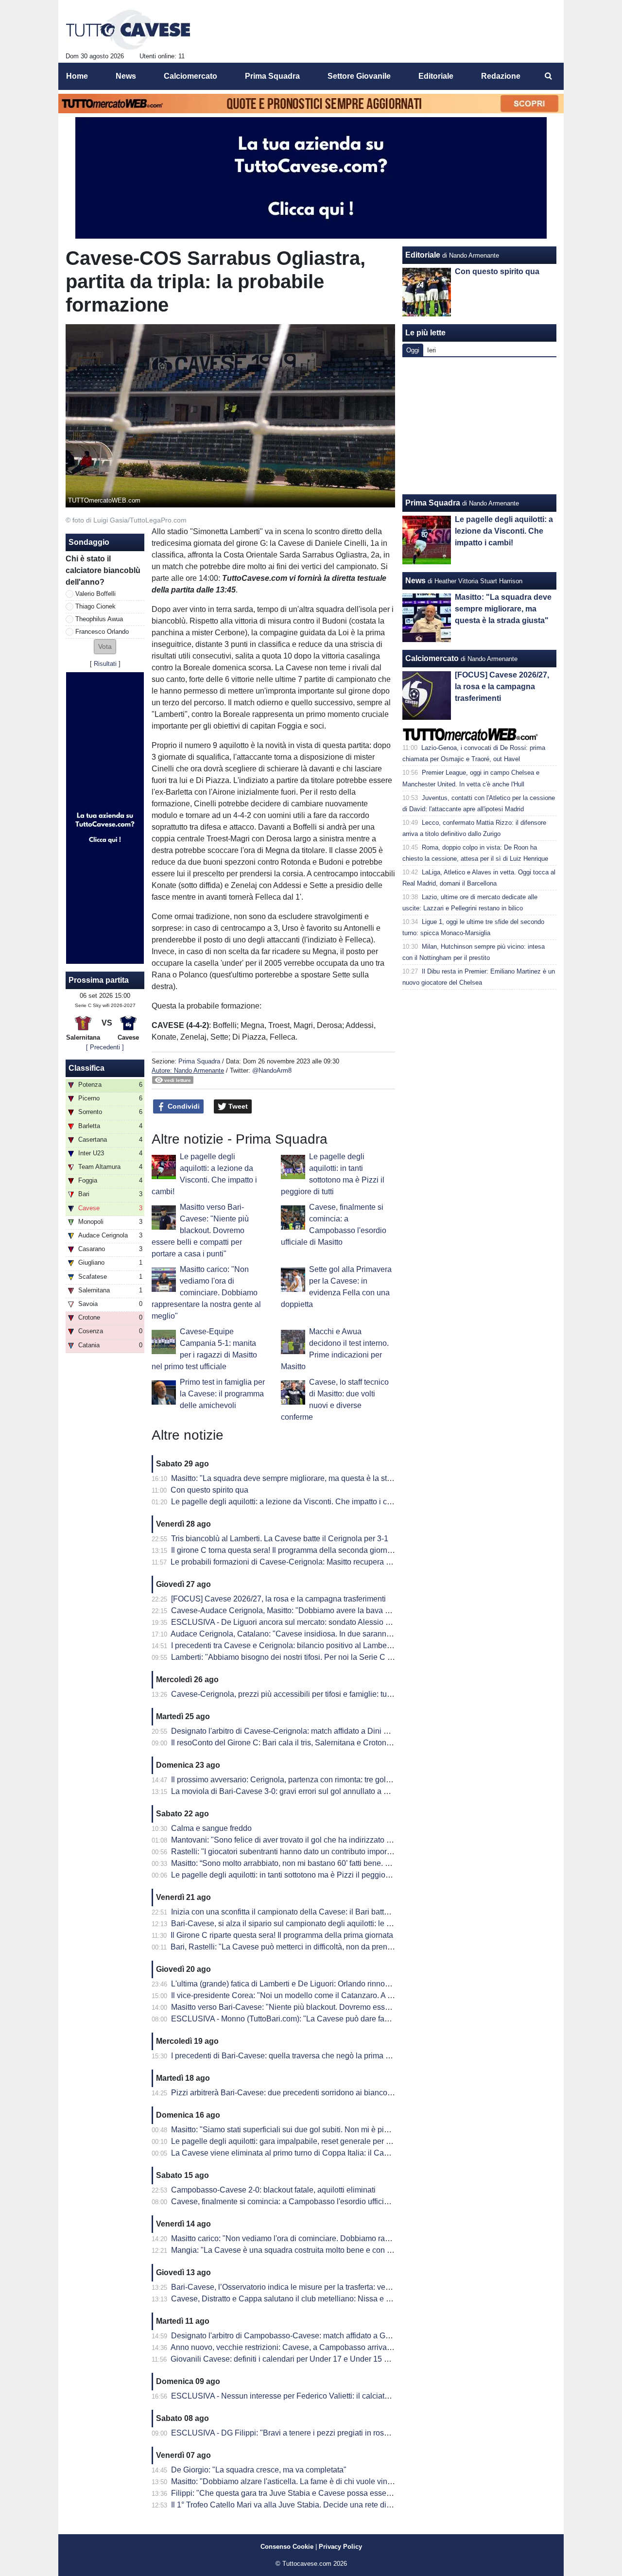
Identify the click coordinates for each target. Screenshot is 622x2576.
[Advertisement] (480, 426)
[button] (105, 647)
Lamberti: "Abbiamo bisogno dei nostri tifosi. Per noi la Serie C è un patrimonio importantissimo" (336, 1657)
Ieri (432, 350)
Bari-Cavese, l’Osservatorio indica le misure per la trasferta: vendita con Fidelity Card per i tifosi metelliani (352, 2287)
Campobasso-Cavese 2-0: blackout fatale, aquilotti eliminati (273, 2190)
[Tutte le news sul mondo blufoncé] (128, 30)
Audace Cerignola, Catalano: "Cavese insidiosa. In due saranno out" (288, 1634)
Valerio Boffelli (95, 594)
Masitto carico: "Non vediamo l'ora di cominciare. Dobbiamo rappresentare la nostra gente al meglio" (206, 1293)
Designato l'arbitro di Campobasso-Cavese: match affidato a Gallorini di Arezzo (307, 2336)
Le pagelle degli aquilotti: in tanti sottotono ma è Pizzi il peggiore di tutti (293, 1875)
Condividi (183, 1106)
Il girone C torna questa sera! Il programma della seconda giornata (285, 1550)
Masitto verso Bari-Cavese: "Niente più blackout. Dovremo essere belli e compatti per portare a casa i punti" (200, 1230)
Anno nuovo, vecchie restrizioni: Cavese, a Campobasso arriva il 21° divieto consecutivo (322, 2347)
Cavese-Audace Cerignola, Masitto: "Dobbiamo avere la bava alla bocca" (297, 1610)
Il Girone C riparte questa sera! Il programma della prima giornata (282, 1935)
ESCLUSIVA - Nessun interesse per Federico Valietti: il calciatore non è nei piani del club (324, 2396)
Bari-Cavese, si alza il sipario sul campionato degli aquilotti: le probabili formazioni (313, 1923)
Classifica (86, 1068)
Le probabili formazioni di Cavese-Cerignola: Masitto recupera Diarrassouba (302, 1562)
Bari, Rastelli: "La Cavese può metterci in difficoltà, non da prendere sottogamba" (309, 1947)
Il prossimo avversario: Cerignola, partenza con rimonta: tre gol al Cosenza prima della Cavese (334, 1780)
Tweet (237, 1106)
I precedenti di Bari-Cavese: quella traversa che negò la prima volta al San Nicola (311, 2056)
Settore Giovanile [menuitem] (359, 76)
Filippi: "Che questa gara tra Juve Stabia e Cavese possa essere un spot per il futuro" (317, 2493)
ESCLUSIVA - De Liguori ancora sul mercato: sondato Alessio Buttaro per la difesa (313, 1622)
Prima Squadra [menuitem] (272, 76)
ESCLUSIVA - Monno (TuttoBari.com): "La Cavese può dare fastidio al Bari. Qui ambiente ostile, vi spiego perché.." (368, 2019)
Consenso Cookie (287, 2547)
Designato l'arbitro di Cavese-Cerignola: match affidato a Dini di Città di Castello (309, 1731)
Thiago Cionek (95, 606)
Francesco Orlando (102, 632)
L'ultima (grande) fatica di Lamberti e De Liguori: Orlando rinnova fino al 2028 (303, 1984)
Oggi (413, 350)
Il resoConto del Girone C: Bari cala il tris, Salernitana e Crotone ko (286, 1743)
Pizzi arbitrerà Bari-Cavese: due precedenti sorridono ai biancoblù (285, 2093)
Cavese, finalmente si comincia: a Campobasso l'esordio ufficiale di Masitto (300, 2202)
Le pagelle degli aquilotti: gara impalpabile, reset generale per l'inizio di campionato (315, 2141)
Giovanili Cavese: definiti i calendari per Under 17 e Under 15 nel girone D (298, 2359)
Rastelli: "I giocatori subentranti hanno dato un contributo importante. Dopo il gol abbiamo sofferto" (339, 1852)
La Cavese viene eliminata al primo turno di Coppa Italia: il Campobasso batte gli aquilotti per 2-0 (338, 2153)
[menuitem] (548, 76)
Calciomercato (432, 658)
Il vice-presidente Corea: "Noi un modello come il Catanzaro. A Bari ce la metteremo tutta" (324, 1995)
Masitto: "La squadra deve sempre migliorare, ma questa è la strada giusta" (300, 1478)
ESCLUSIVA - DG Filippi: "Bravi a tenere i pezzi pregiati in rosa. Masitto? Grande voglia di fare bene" (344, 2433)
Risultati (105, 664)
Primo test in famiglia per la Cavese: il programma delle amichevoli (222, 1394)
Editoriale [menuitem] (436, 76)
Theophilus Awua (99, 619)
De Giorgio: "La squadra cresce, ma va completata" (259, 2470)
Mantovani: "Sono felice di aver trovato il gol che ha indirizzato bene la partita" (305, 1840)
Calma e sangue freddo (211, 1828)
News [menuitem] (126, 76)
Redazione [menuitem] (501, 76)
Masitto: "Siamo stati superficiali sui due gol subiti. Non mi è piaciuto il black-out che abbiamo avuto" (343, 2130)
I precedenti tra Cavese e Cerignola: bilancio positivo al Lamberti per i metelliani (308, 1645)
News (415, 581)
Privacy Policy (340, 2547)
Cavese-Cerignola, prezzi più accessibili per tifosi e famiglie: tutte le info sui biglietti (314, 1694)
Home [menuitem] (77, 76)
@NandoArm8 (272, 1070)
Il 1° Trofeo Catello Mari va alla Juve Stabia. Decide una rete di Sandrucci (297, 2505)
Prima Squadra (199, 1061)
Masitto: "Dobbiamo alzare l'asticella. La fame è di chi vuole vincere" (288, 2481)
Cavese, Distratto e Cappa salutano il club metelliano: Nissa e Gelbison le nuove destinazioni (332, 2299)
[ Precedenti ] (105, 1047)
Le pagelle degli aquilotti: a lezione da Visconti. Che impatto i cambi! (288, 1502)
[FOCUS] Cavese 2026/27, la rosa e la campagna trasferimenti (278, 1599)
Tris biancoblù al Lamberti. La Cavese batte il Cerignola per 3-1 (280, 1539)
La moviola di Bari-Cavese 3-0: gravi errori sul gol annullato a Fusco (288, 1791)
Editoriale (423, 255)
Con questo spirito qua (209, 1490)
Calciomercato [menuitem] (190, 76)
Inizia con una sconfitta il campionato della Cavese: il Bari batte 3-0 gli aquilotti (306, 1912)
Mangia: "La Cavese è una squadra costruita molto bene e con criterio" (292, 2250)
